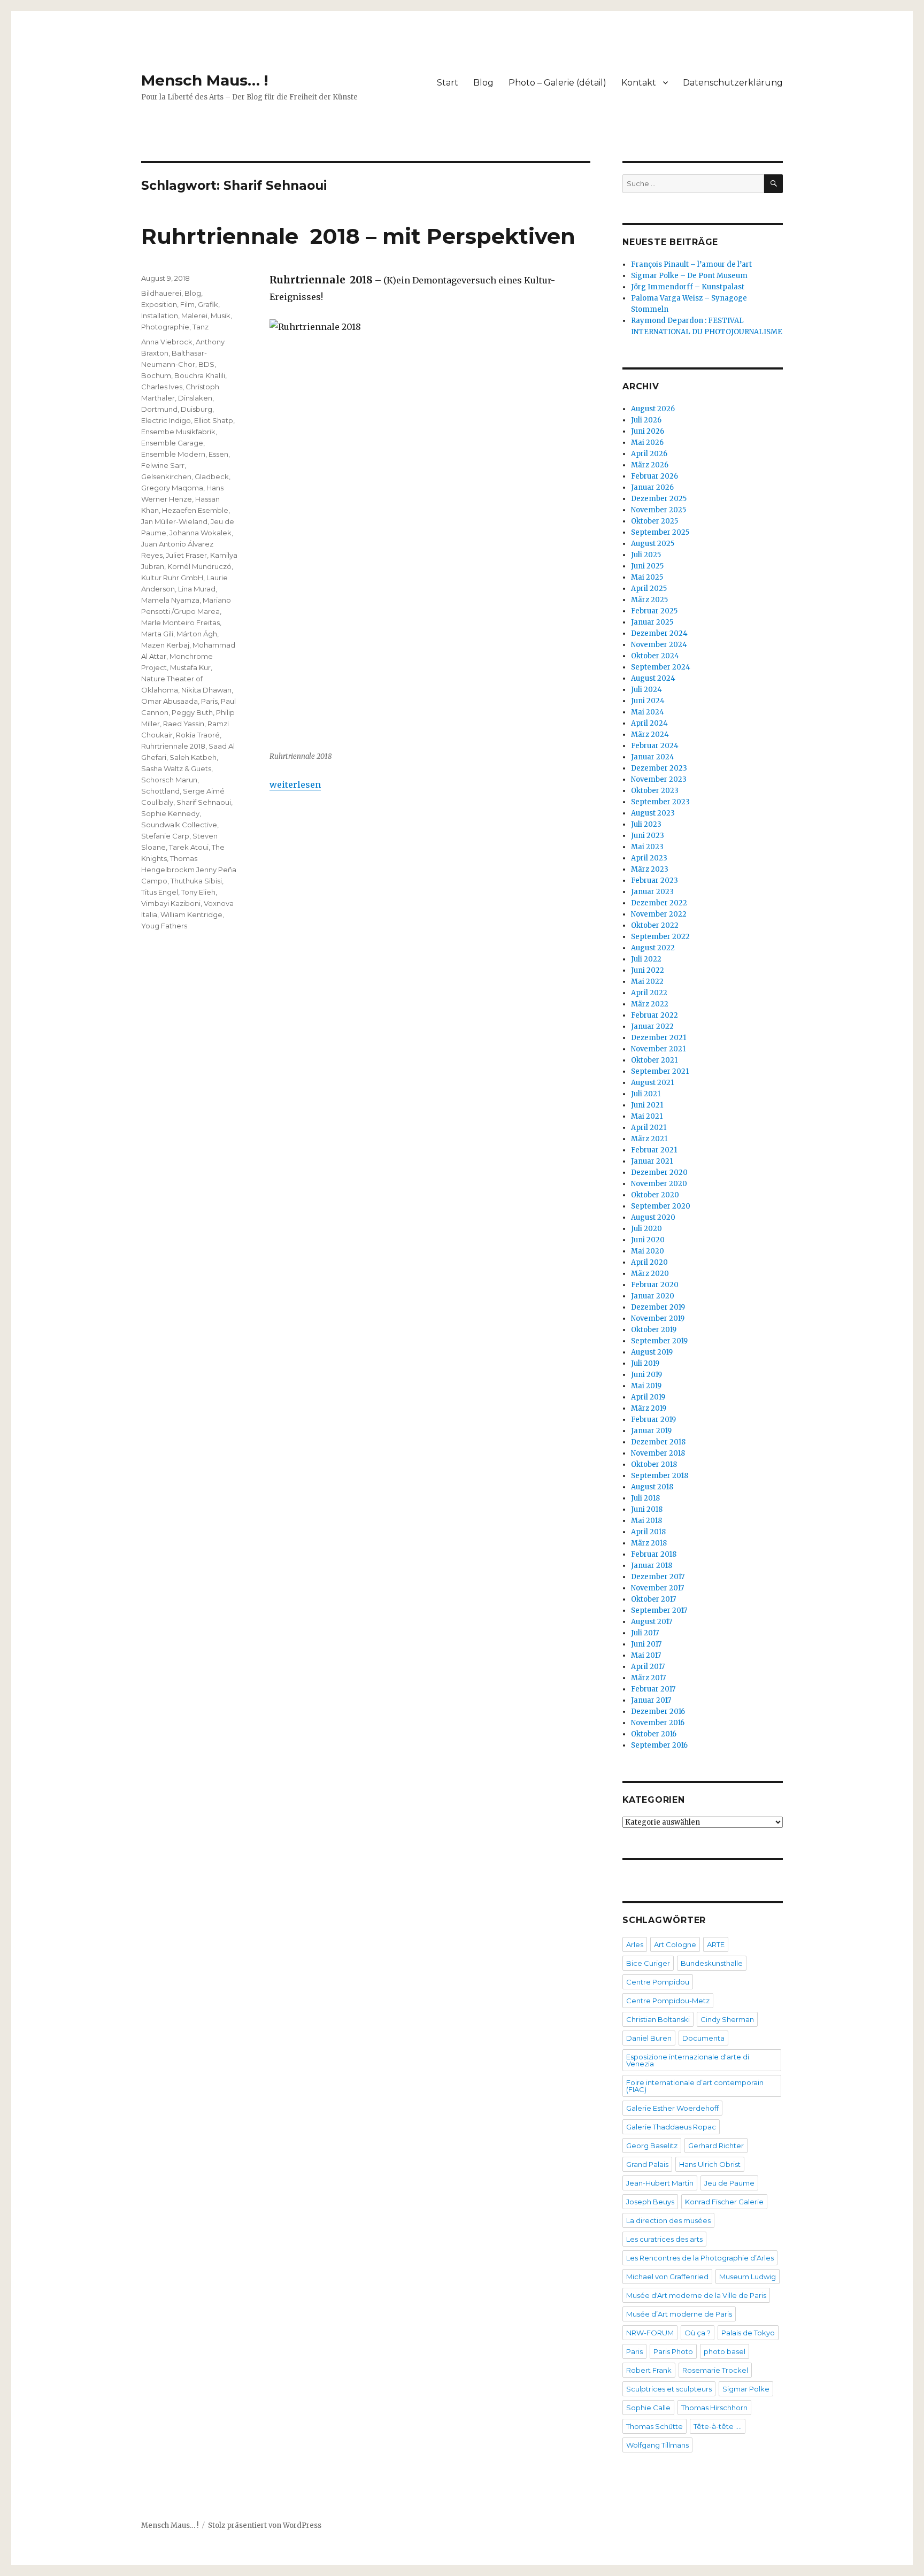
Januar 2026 (652, 487)
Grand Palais (647, 2164)
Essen (218, 454)
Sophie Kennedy (170, 813)
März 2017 (648, 1678)
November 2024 (659, 645)
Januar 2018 (652, 1566)
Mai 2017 (646, 1655)
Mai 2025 (647, 577)
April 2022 (649, 993)
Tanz (201, 327)
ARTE (716, 1944)
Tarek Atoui (189, 847)
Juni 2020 (648, 1240)
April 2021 (649, 1128)
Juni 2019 (646, 1375)
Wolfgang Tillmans (657, 2445)
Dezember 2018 (658, 1442)
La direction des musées (668, 2220)
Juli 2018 (645, 1498)
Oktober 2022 (655, 925)
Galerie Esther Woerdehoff (672, 2108)
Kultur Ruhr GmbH (172, 578)
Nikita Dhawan (206, 690)
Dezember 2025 (659, 499)
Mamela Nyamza (170, 600)
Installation (160, 316)
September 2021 (660, 1071)
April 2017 (648, 1667)
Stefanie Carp (165, 836)
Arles (635, 1944)
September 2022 (660, 937)
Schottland (160, 791)
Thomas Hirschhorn (714, 2408)
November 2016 (658, 1723)
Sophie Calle (648, 2408)
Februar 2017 (653, 1689)
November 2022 (659, 914)
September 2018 (660, 1476)
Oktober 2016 (654, 1734)
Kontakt (639, 83)
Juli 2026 (646, 420)
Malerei (194, 316)
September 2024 (661, 667)
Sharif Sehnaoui (204, 802)
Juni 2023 (648, 836)
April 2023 (649, 858)
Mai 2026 (647, 443)
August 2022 (653, 948)
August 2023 (653, 813)
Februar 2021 (654, 1150)
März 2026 (650, 465)
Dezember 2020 (659, 1172)
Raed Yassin (184, 724)
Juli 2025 (646, 555)
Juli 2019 (645, 1363)
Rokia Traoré (198, 735)
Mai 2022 (647, 982)
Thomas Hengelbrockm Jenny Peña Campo (189, 870)
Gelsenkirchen (166, 476)
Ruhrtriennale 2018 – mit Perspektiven (358, 236)
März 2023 (650, 869)
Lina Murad (197, 589)
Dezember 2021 (659, 1038)
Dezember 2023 (659, 768)
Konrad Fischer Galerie (724, 2202)
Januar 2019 (651, 1431)
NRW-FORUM (650, 2333)
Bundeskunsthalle (712, 1963)
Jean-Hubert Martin (660, 2183)
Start (448, 83)
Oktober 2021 (654, 1060)
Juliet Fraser (186, 555)
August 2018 (652, 1487)
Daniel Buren (649, 2038)
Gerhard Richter (716, 2146)
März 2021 (649, 1139)
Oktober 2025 (654, 521)
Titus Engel (160, 892)
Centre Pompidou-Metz (668, 2001)
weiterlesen (295, 785)
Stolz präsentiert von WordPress (265, 2525)
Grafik (208, 304)
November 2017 (657, 1588)
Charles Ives (162, 387)
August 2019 (652, 1352)
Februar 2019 (653, 1420)
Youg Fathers (164, 926)
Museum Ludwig (748, 2277)
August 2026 (653, 409)
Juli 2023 (646, 824)
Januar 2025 (652, 622)
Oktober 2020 (655, 1195)
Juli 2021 (646, 1094)
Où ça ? (698, 2333)
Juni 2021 (647, 1105)
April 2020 (649, 1262)
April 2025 (649, 589)
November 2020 (659, 1184)
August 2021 (652, 1083)
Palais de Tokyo (748, 2333)
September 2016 (659, 1745)
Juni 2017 (646, 1644)
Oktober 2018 (654, 1464)
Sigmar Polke (746, 2389)
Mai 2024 (648, 712)
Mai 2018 (646, 1521)
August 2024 (653, 678)
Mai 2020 (648, 1251)
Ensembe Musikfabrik (178, 432)
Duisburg (197, 409)
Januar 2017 (651, 1700)
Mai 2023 (647, 847)
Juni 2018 (647, 1509)
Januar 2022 (652, 1026)
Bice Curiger (648, 1963)
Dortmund (159, 409)
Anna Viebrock (167, 342)
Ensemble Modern (173, 454)
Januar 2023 (652, 892)
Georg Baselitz (652, 2146)
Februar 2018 (654, 1554)
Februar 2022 (654, 1015)
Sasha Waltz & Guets (176, 768)
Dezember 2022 (659, 903)
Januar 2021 (652, 1161)
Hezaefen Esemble (195, 510)
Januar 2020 (653, 1296)
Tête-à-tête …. (718, 2426)
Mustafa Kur (190, 667)
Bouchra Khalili (200, 375)
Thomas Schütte (654, 2426)
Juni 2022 (648, 970)
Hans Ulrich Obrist (710, 2164)
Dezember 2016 (658, 1712)
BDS (206, 364)
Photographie (165, 327)
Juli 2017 (645, 1633)
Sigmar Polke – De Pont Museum (689, 276)
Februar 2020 (655, 1285)
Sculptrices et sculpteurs (669, 2389)
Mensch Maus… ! (205, 80)
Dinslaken (195, 398)
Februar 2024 (655, 746)
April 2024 (649, 723)
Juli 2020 (646, 1229)
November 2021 (658, 1049)
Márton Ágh (197, 634)
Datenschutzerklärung (733, 83)
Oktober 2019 (654, 1330)
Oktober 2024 (655, 656)
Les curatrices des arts (664, 2239)
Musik (221, 316)
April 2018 (648, 1532)
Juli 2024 (646, 690)
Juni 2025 (647, 566)
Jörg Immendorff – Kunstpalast (688, 287)
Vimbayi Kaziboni (171, 903)
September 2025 (660, 532)
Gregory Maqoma (172, 488)
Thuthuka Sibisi (196, 881)
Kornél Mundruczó (199, 566)
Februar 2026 (654, 476)
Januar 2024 (653, 757)
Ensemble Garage (172, 443)
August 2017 (652, 1622)
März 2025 (649, 600)
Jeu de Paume (729, 2183)
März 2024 (650, 735)
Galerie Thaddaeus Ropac (671, 2127)
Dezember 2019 (658, 1307)
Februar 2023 (654, 881)
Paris (209, 701)
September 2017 (659, 1610)
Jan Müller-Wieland (174, 521)
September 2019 (659, 1341)
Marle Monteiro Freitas (180, 622)
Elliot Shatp (214, 420)
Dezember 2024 (659, 633)
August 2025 (653, 544)
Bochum (156, 375)
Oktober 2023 (655, 791)
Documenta (703, 2038)
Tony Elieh (198, 892)
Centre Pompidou (658, 1982)
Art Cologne (675, 1944)
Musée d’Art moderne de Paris (679, 2314)
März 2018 (649, 1543)
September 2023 (660, 802)
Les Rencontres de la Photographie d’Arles (700, 2258)
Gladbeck (212, 476)
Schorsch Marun (169, 780)
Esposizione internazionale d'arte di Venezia (688, 2060)
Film (187, 304)
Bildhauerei (161, 293)
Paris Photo (673, 2351)
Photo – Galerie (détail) (557, 83)
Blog (483, 83)
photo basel (725, 2351)
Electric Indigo (166, 420)
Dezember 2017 (658, 1577)
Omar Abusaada (170, 701)
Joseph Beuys (650, 2202)
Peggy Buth (192, 712)
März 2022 (650, 1004)
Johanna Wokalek (201, 533)
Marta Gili (157, 634)
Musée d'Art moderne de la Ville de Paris (696, 2295)
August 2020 (653, 1217)
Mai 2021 (647, 1116)
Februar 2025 (654, 611)
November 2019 (658, 1318)
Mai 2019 (646, 1386)
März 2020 (650, 1274)
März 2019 (649, 1408)
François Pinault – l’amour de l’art (691, 264)
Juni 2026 (648, 431)
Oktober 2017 (653, 1599)
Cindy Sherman (727, 2019)
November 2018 (658, 1453)
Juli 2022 (646, 959)
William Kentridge (191, 914)
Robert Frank (649, 2370)
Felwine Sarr (163, 465)
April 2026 (649, 454)
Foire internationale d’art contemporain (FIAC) (695, 2086)
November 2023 (659, 779)
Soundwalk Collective (179, 825)
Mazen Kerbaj (165, 645)
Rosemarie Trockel (715, 2370)
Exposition (159, 304)
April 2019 (648, 1397)
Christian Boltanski (658, 2019)
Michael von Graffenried (667, 2277)
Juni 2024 (648, 701)
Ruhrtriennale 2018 (173, 746)
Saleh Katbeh (193, 757)
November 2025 (659, 510)
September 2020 (661, 1206)
